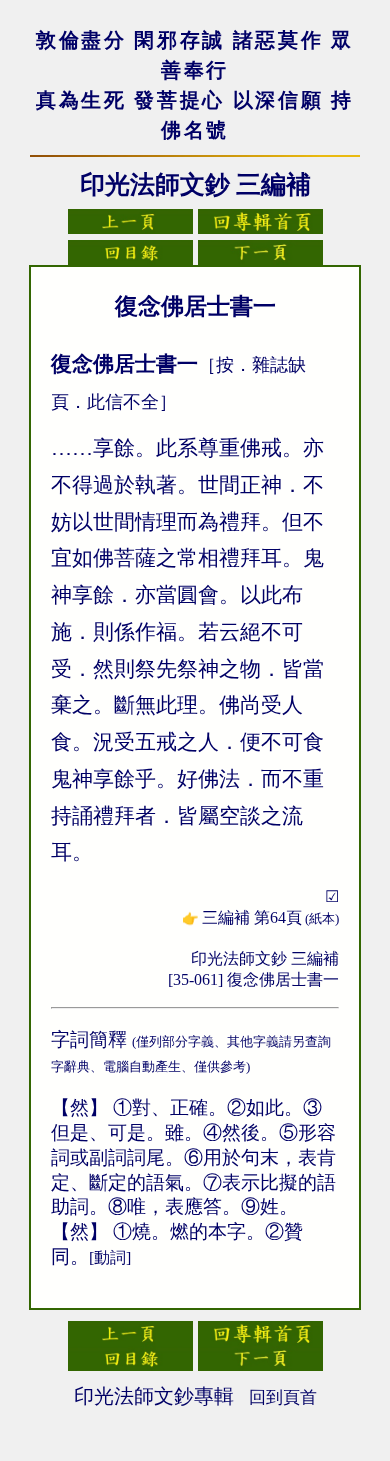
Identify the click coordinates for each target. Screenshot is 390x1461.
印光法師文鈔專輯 (154, 1396)
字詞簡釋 (89, 1039)
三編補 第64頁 (270, 917)
